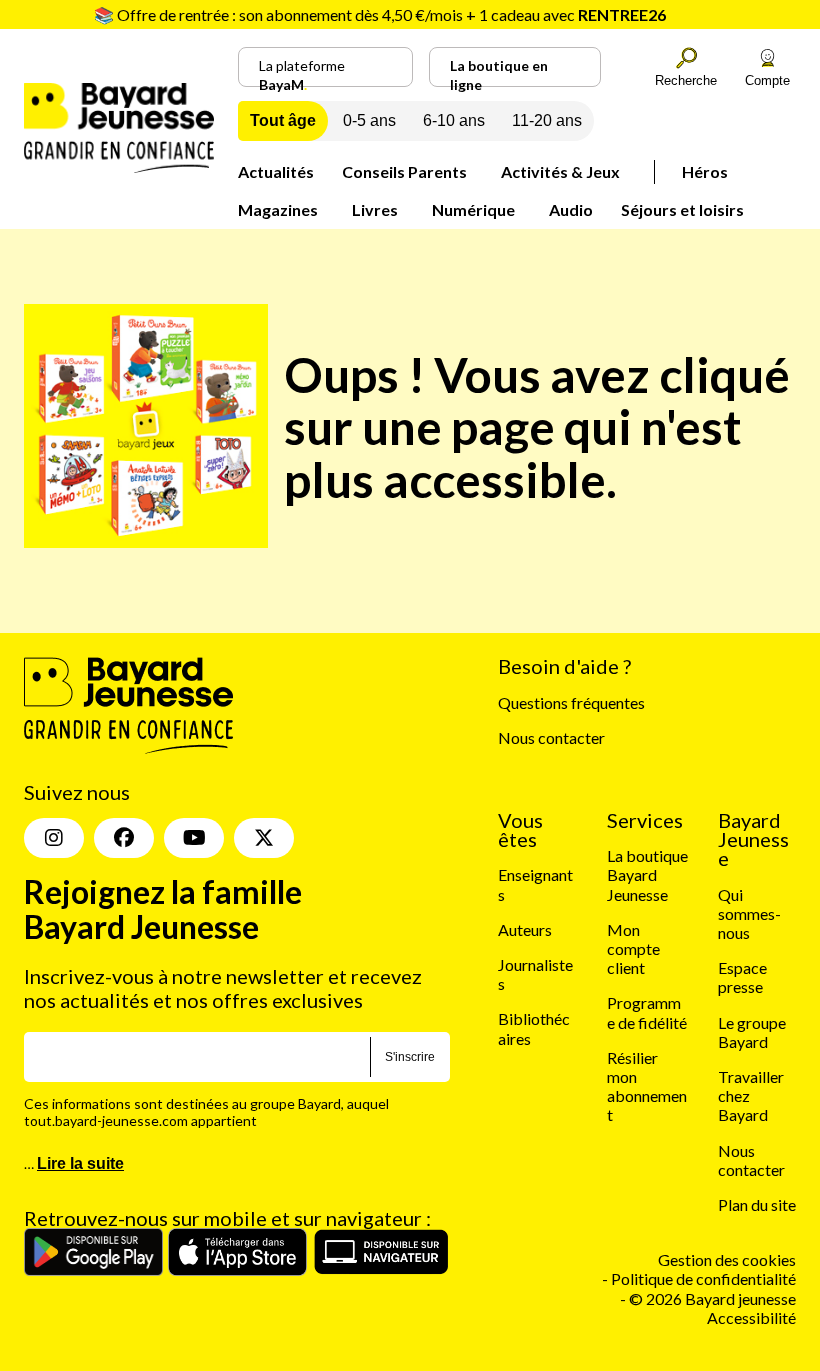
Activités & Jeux (560, 171)
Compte (767, 80)
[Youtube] (194, 838)
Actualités (276, 171)
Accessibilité (751, 1317)
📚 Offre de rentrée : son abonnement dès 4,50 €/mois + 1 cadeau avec (380, 14)
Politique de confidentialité (703, 1278)
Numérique (473, 209)
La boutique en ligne (499, 72)
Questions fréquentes (571, 702)
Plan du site (757, 1204)
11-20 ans (547, 120)
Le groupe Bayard (752, 1032)
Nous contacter (551, 737)
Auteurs (525, 929)
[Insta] (54, 838)
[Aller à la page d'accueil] (119, 166)
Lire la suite (80, 1163)
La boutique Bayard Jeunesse (647, 874)
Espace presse (742, 977)
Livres (375, 209)
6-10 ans (454, 120)
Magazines (278, 209)
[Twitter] (264, 838)
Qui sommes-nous (749, 913)
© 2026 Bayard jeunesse (712, 1298)
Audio (571, 209)
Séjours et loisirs (682, 209)
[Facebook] (124, 838)
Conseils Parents (404, 171)
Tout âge (283, 120)
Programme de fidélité (647, 1012)
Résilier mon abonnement (647, 1086)
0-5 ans (369, 120)
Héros (705, 171)
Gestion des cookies (727, 1259)
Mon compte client (633, 948)
